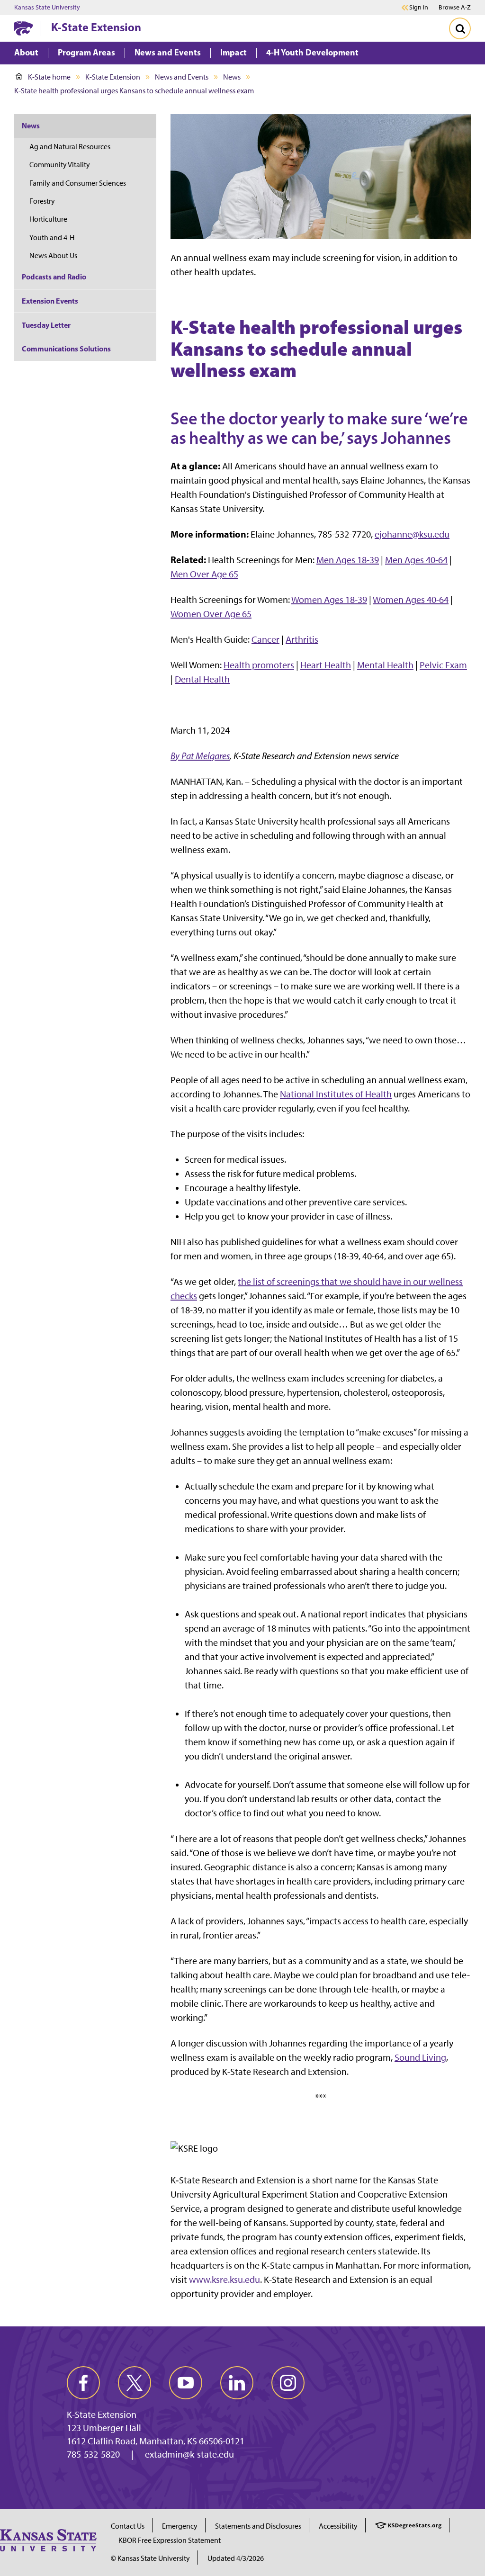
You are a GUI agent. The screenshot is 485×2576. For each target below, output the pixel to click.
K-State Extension (96, 27)
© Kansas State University (150, 2558)
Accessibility (338, 2526)
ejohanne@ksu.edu (412, 534)
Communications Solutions (66, 349)
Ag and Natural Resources (70, 147)
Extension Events (50, 301)
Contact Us (128, 2526)
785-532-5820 (93, 2454)
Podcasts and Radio (54, 277)
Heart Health (326, 665)
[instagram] (288, 2383)
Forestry (42, 201)
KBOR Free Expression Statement (170, 2540)
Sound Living (420, 2057)
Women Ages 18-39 (329, 600)
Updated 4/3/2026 (236, 2558)
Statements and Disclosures (258, 2526)
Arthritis (302, 639)
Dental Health (202, 679)
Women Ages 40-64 (411, 600)
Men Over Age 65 (204, 574)
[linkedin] (237, 2383)
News (232, 77)
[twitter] (135, 2383)
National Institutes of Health (336, 1094)
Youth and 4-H (52, 238)
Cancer (265, 639)
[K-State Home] (24, 28)
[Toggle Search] (460, 28)
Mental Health (385, 665)
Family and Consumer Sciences (78, 183)
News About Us (53, 256)
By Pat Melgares (200, 756)
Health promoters (259, 665)
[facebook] (83, 2383)
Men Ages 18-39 (348, 560)
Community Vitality (60, 165)
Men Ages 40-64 (416, 560)
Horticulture (48, 219)
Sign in (419, 8)
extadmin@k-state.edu (189, 2454)
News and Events (182, 77)
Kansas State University (47, 8)
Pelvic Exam (443, 665)
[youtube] (186, 2383)
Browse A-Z (455, 7)
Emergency (180, 2526)
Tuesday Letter (46, 325)
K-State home (49, 77)
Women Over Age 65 (211, 614)
